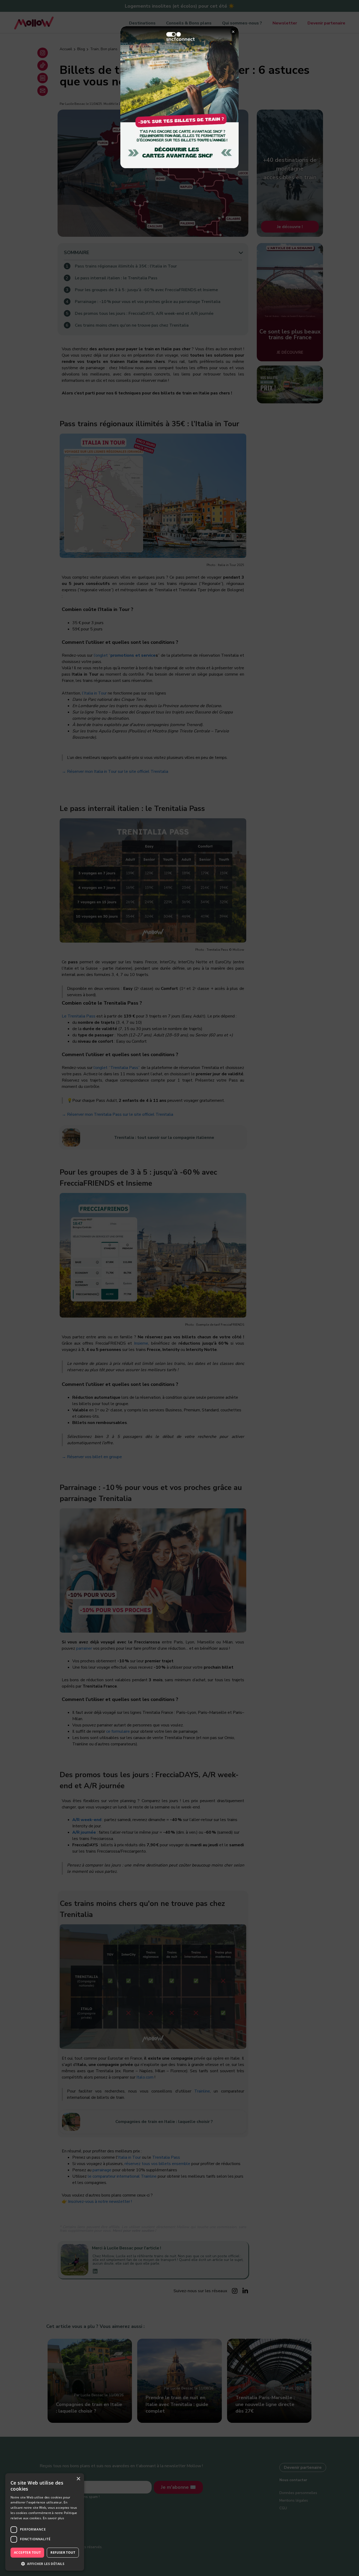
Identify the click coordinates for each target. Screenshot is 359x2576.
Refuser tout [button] (63, 2552)
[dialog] (45, 2522)
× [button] (78, 2479)
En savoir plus (53, 2518)
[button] (45, 2563)
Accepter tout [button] (27, 2552)
